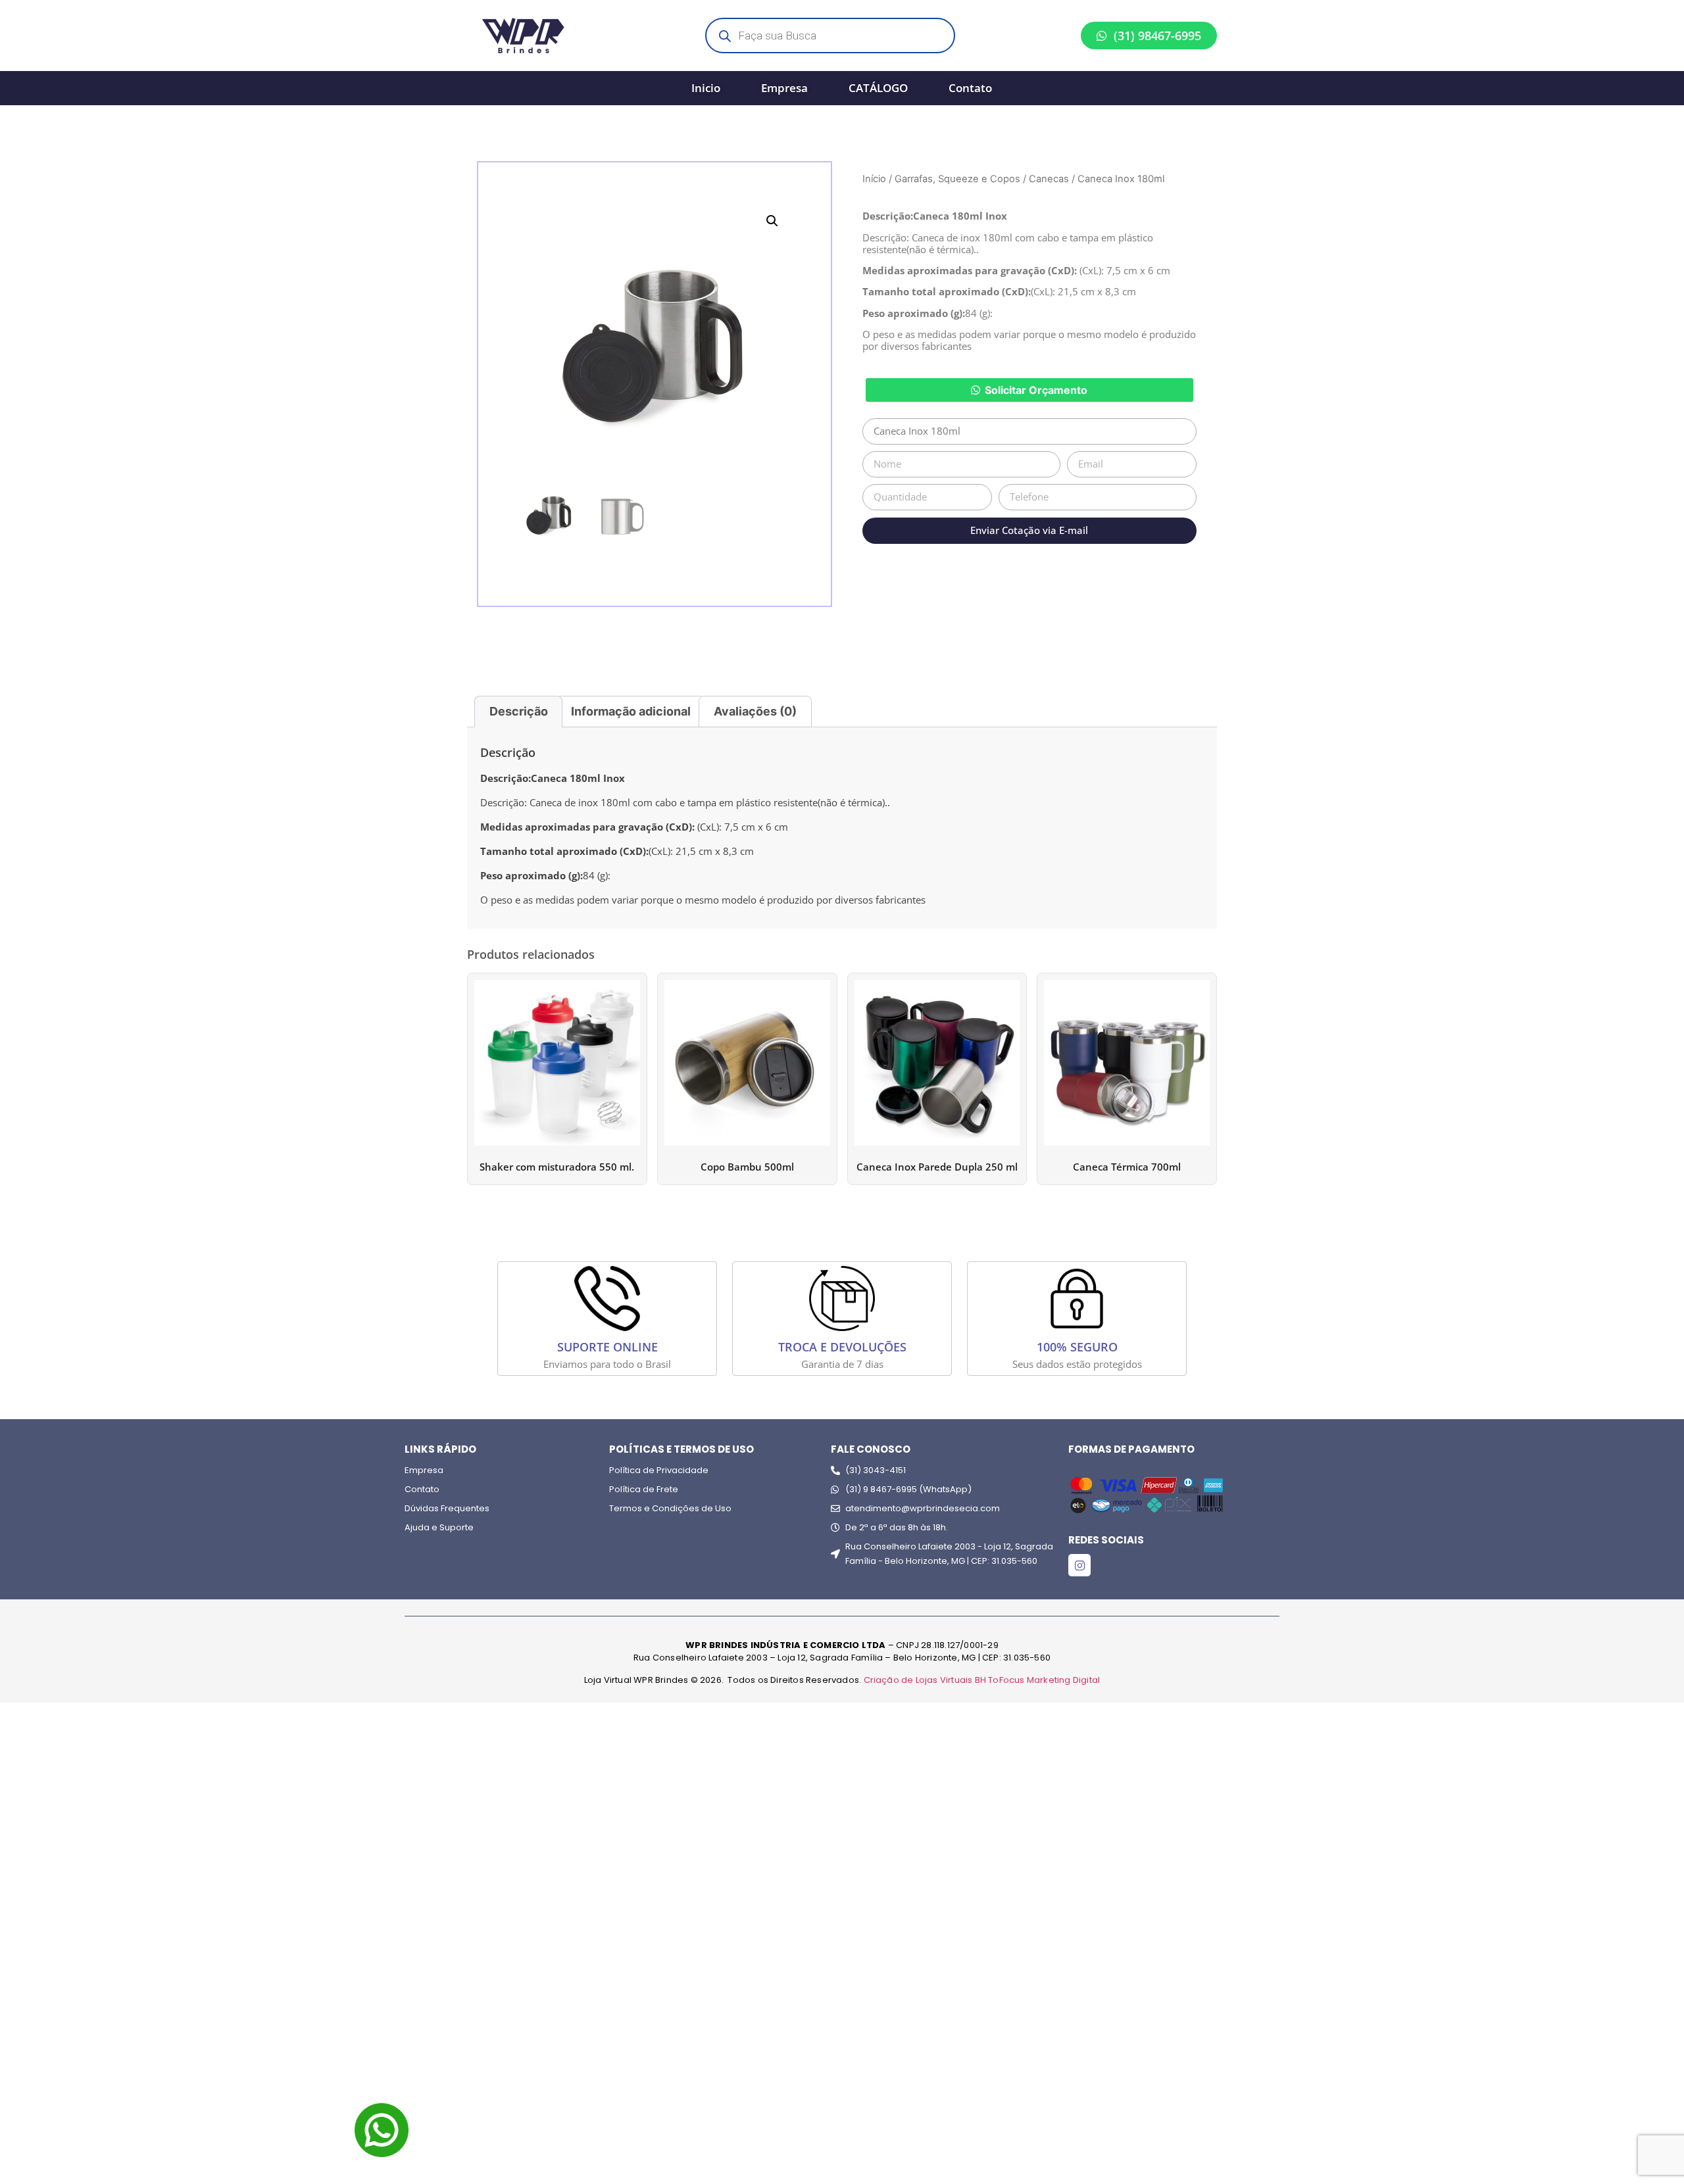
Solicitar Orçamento (1036, 390)
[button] (772, 221)
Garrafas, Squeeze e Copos (957, 179)
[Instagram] (1079, 1565)
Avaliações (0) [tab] (755, 711)
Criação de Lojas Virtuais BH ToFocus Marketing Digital (982, 1680)
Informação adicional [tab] (631, 711)
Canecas (1049, 179)
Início (874, 179)
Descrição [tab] (519, 711)
